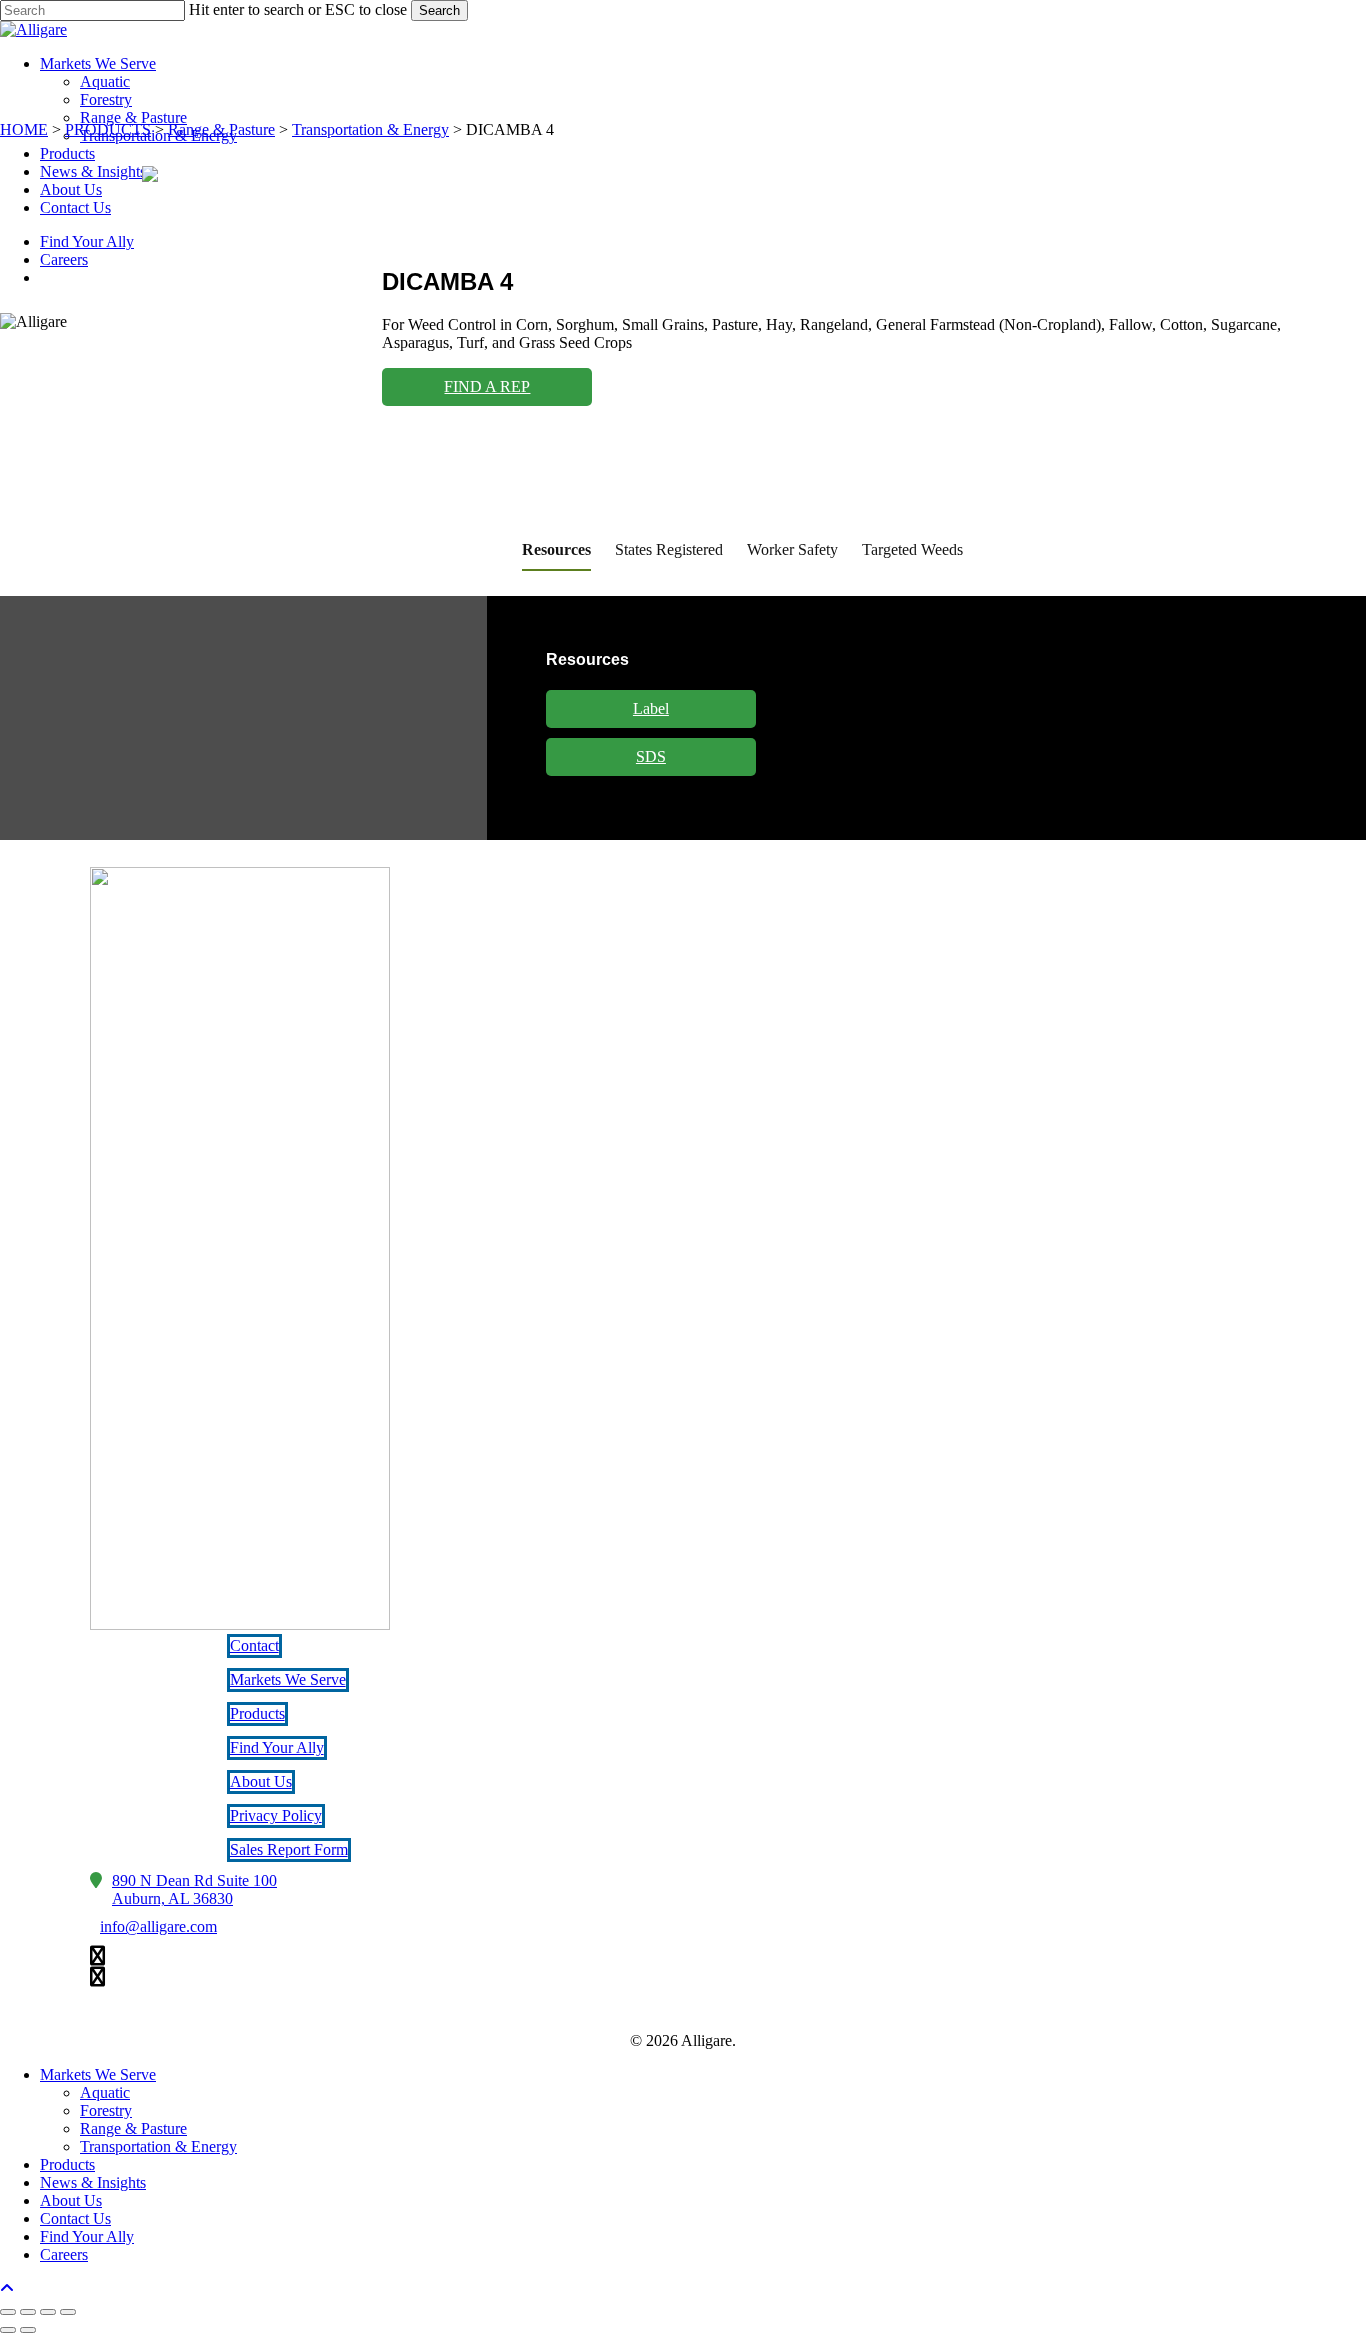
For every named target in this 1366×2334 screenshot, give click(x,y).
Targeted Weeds (912, 549)
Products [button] (257, 1713)
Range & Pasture (221, 129)
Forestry (106, 2110)
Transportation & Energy (370, 129)
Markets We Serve (98, 2074)
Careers (64, 2254)
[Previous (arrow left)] (8, 2330)
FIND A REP (487, 386)
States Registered (669, 549)
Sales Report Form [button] (289, 1849)
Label (651, 708)
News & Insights (93, 2182)
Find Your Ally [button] (277, 1747)
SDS (651, 756)
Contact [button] (254, 1645)
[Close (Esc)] (68, 2312)
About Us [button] (261, 1781)
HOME (24, 129)
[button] (194, 1890)
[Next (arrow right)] (28, 2330)
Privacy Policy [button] (276, 1815)
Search (439, 10)
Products (67, 2164)
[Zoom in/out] (8, 2312)
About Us (71, 2200)
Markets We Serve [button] (288, 1679)
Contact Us (75, 2218)
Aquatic (105, 2092)
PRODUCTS (108, 129)
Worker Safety (792, 549)
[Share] (48, 2312)
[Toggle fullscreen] (28, 2312)
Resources (556, 549)
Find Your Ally (87, 2236)
